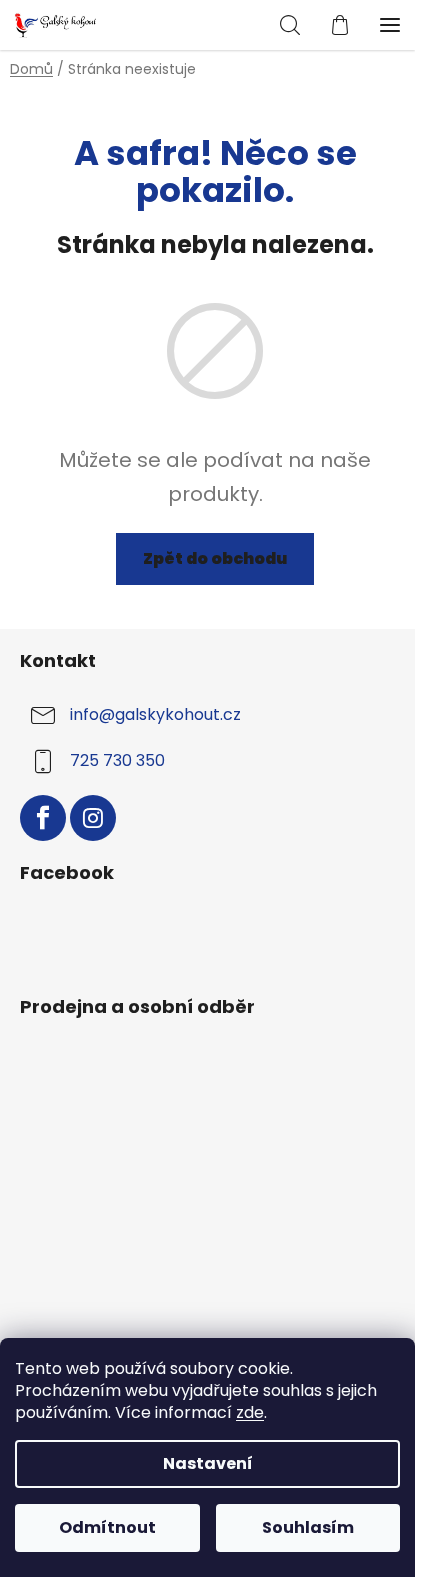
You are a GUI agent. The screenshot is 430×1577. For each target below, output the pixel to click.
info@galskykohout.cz (155, 714)
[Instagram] (93, 818)
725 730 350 (117, 760)
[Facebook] (43, 818)
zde (250, 1412)
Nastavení (208, 1463)
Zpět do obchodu (215, 558)
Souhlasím (308, 1527)
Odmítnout (107, 1527)
